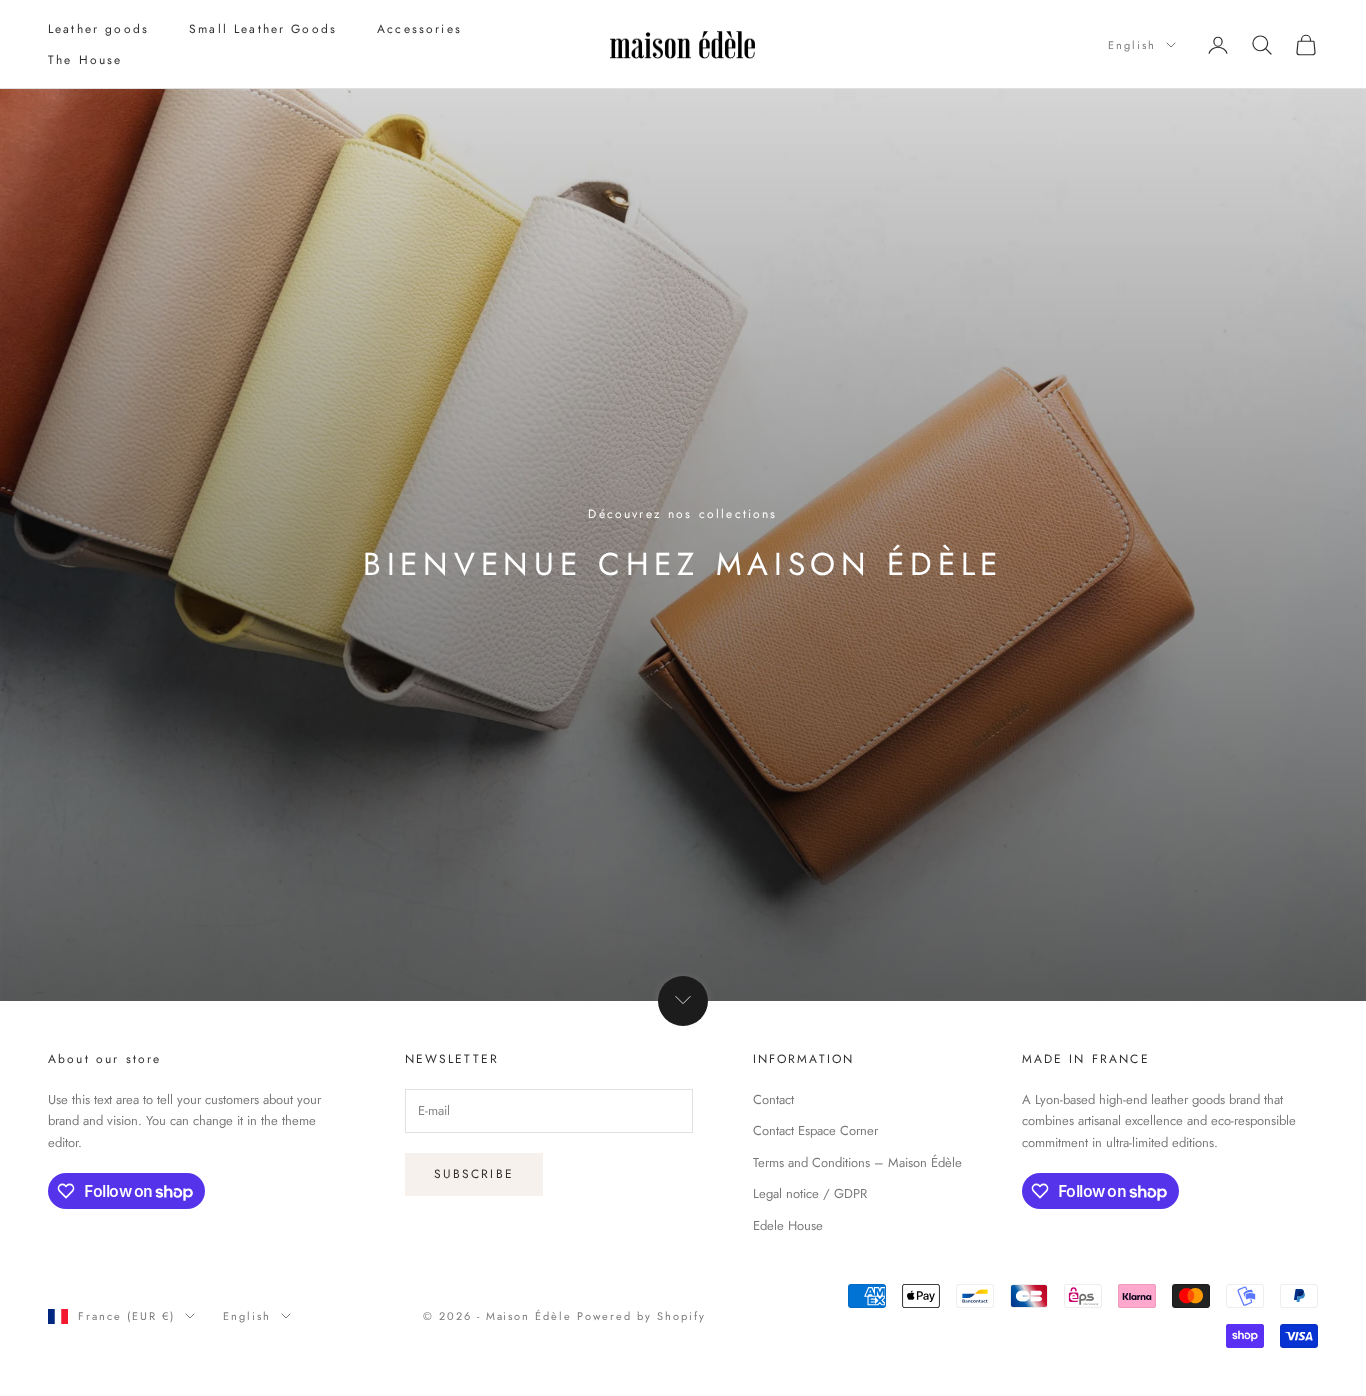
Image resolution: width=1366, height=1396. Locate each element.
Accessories (419, 29)
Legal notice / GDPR (810, 1193)
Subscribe (474, 1174)
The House (85, 60)
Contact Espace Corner (815, 1130)
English (1132, 45)
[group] (683, 544)
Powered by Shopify (641, 1316)
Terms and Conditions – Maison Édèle (857, 1162)
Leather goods (98, 29)
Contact (773, 1099)
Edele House (788, 1225)
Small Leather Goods (263, 29)
